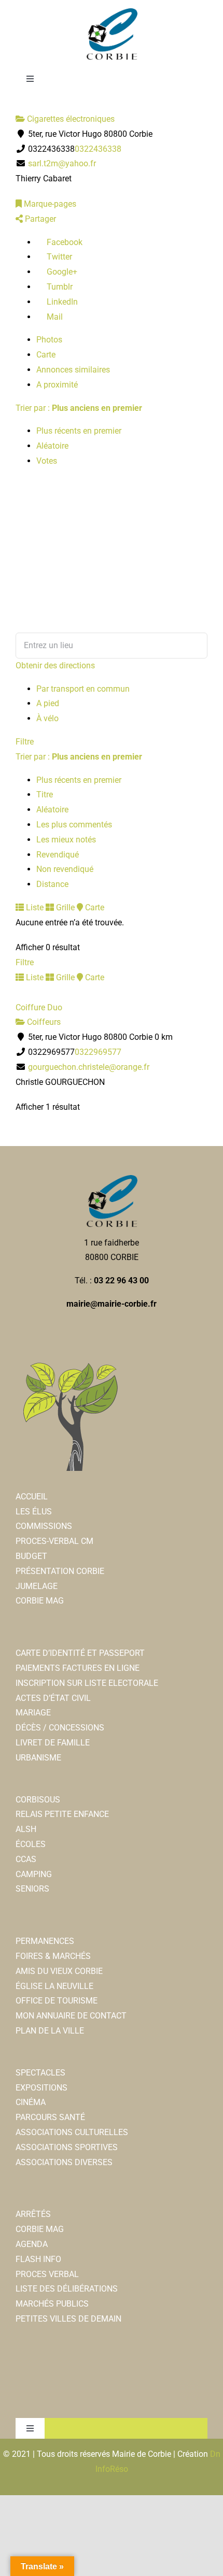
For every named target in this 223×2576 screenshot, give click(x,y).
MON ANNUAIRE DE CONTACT (71, 2016)
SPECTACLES (40, 2073)
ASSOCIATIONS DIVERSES (64, 2162)
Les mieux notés (66, 840)
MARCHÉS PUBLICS (52, 2304)
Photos (49, 340)
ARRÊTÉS (33, 2214)
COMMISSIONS (44, 1526)
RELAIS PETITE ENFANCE (62, 1814)
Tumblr (59, 287)
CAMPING (34, 1874)
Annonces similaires (73, 370)
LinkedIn (61, 302)
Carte (46, 355)
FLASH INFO (38, 2259)
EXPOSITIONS (41, 2088)
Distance (52, 884)
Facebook (64, 242)
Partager (39, 219)
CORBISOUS (38, 1800)
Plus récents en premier (79, 431)
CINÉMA (31, 2102)
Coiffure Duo (39, 1007)
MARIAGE (33, 1713)
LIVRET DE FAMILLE (53, 1743)
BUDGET (31, 1556)
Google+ (61, 272)
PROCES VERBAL (47, 2274)
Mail (54, 317)
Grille (64, 907)
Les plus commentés (74, 825)
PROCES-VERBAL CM (54, 1541)
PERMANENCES (45, 1941)
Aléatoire (52, 446)
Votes (47, 461)
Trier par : (79, 408)
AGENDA (32, 2244)
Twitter (58, 257)
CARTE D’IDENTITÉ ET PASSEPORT (80, 1653)
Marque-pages (49, 204)
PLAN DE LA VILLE (50, 2031)
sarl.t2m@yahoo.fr (62, 163)
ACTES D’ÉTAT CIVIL (53, 1698)
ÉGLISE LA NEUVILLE (54, 1986)
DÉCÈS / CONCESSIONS (60, 1728)
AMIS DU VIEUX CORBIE (59, 1971)
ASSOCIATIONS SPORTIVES (67, 2147)
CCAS (26, 1859)
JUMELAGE (37, 1586)
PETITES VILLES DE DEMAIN (68, 2319)
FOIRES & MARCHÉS (53, 1956)
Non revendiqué (65, 869)
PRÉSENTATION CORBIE (60, 1571)
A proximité (57, 385)
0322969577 (98, 1052)
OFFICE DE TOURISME (57, 2001)
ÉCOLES (31, 1844)
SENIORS (32, 1889)
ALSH (26, 1829)
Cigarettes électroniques (70, 119)
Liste (34, 907)
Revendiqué (58, 855)
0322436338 (98, 149)
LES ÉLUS (34, 1512)
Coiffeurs (43, 1022)
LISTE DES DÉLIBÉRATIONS (67, 2289)
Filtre (25, 742)
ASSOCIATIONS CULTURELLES (72, 2132)
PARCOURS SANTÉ (50, 2117)
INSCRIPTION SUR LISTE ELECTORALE (87, 1683)
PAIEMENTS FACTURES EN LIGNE (78, 1668)
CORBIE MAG (40, 1601)
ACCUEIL (32, 1497)
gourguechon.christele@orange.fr (89, 1067)
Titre (45, 795)
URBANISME (38, 1758)
